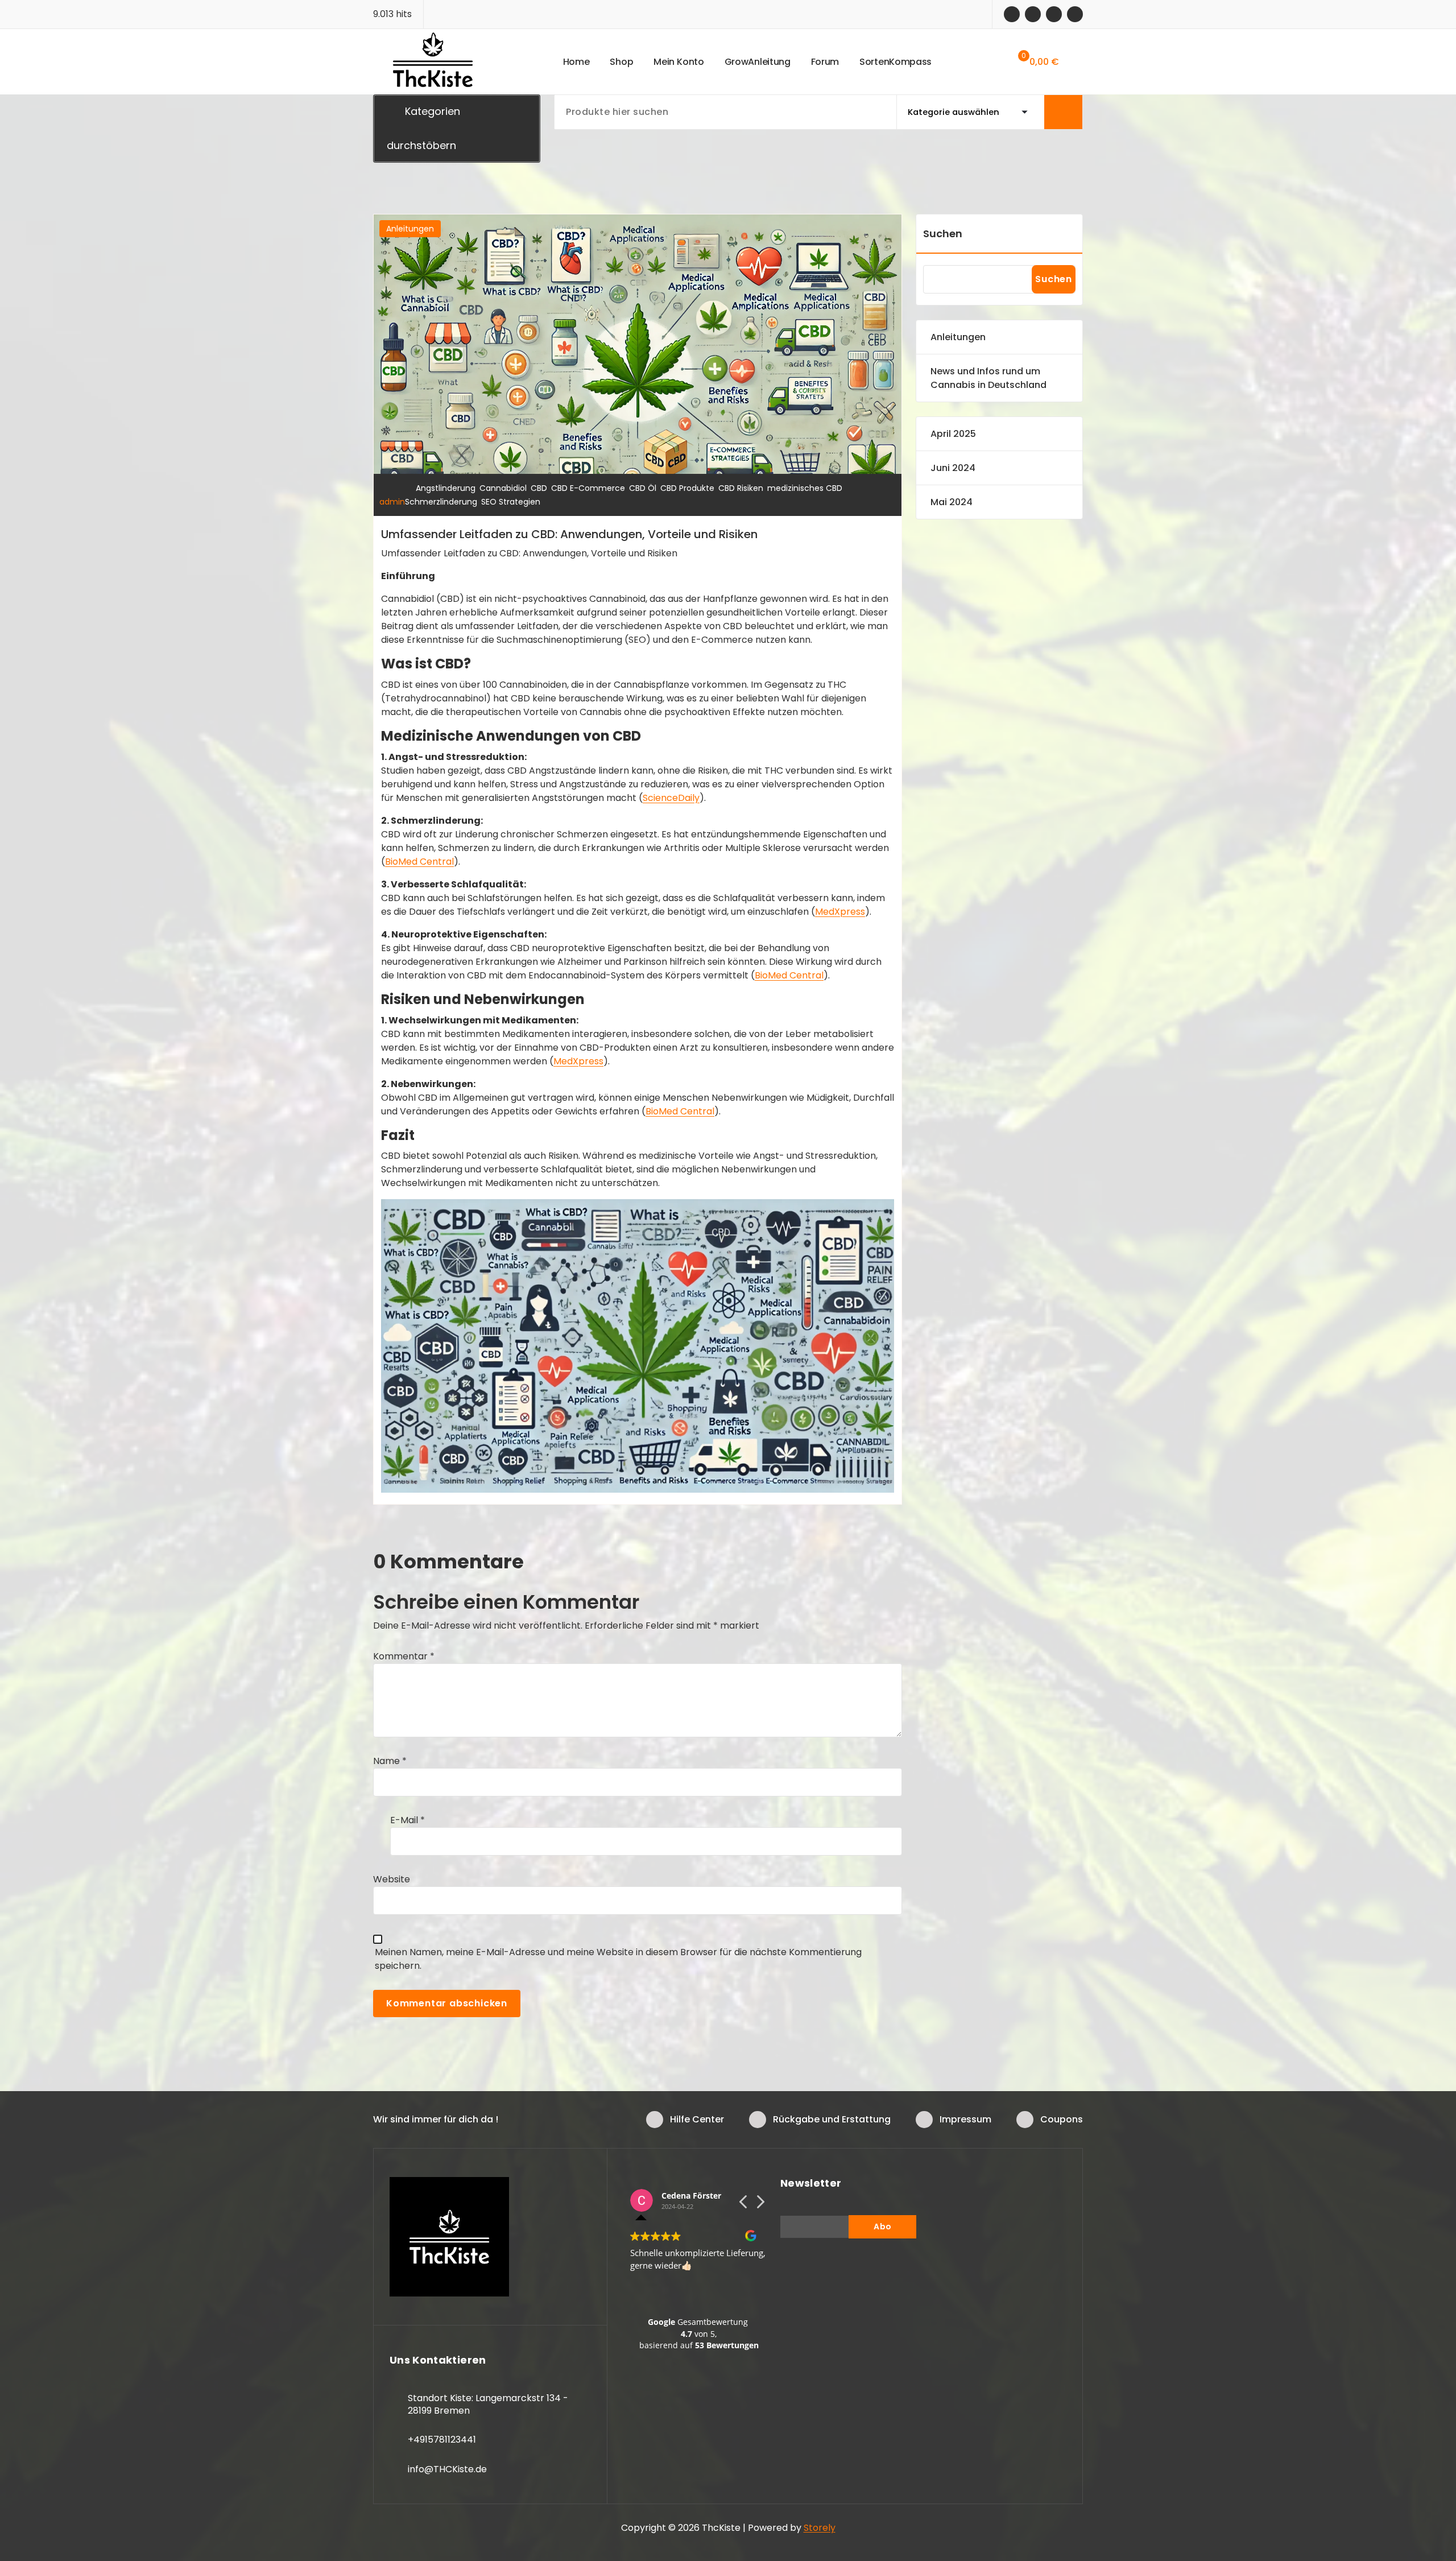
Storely (820, 2528)
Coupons (1062, 2119)
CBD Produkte (687, 488)
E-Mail (408, 1820)
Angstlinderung (446, 488)
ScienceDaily (671, 798)
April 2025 (953, 434)
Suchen (943, 234)
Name (390, 1761)
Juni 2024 (953, 468)
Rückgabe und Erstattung (832, 2119)
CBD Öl (643, 488)
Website (392, 1879)
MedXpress (840, 912)
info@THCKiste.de (447, 2469)
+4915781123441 (442, 2440)
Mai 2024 (952, 502)
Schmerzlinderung (441, 502)
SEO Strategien (511, 502)
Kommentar (404, 1656)
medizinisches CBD (805, 488)
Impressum (965, 2119)
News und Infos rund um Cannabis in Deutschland (988, 378)
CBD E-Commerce (588, 488)
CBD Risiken (741, 488)
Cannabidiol (503, 488)
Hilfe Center (697, 2119)
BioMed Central (419, 862)
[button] (760, 2205)
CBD (539, 488)
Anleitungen (410, 229)
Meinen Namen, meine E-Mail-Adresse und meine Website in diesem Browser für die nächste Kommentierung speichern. (618, 1959)
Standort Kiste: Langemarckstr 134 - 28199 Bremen (488, 2404)
